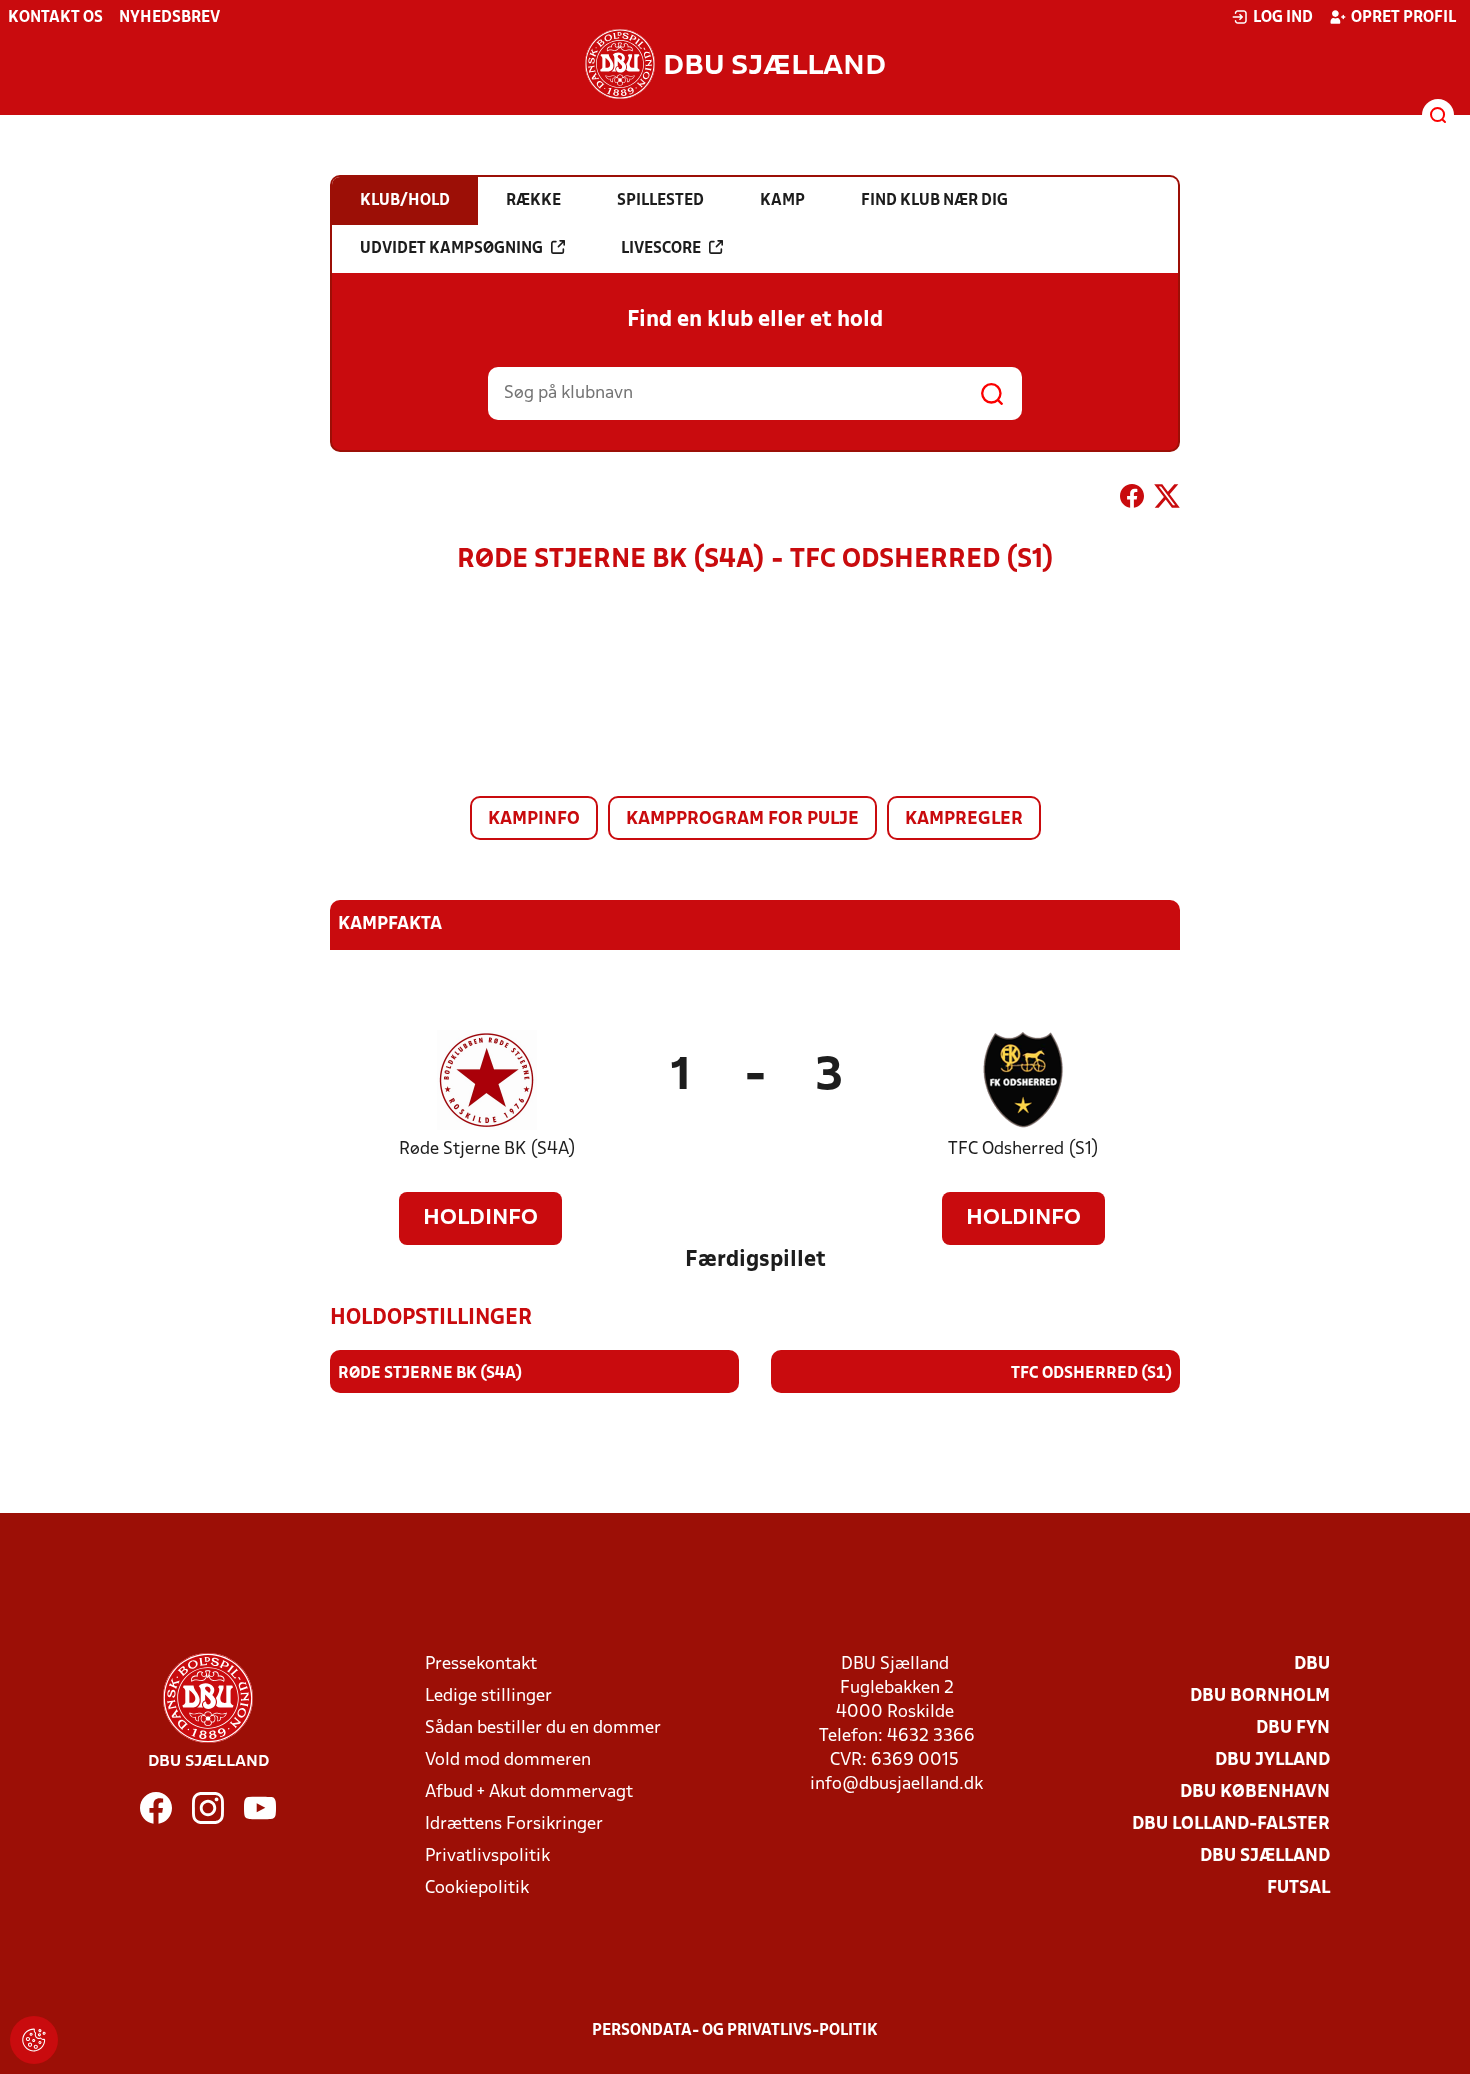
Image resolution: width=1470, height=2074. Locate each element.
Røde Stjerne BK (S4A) (487, 1149)
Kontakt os (55, 18)
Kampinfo (534, 819)
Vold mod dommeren (508, 1760)
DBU (1312, 1664)
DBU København (1255, 1792)
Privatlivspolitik (487, 1856)
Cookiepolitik (477, 1888)
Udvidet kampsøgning (451, 249)
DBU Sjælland (1265, 1856)
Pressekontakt (481, 1664)
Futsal (1298, 1888)
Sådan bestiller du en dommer (543, 1728)
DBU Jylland (1272, 1760)
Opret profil (1403, 18)
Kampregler (964, 819)
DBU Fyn (1293, 1728)
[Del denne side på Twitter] (1167, 500)
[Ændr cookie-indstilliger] (34, 2040)
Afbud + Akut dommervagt (529, 1792)
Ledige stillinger (488, 1696)
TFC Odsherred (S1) (1023, 1149)
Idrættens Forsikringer (514, 1824)
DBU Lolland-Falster (1231, 1824)
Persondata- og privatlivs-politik (735, 2031)
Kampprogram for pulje (742, 819)
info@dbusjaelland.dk (896, 1784)
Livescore (661, 249)
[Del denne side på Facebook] (1132, 500)
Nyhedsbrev (169, 18)
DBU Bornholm (1260, 1696)
